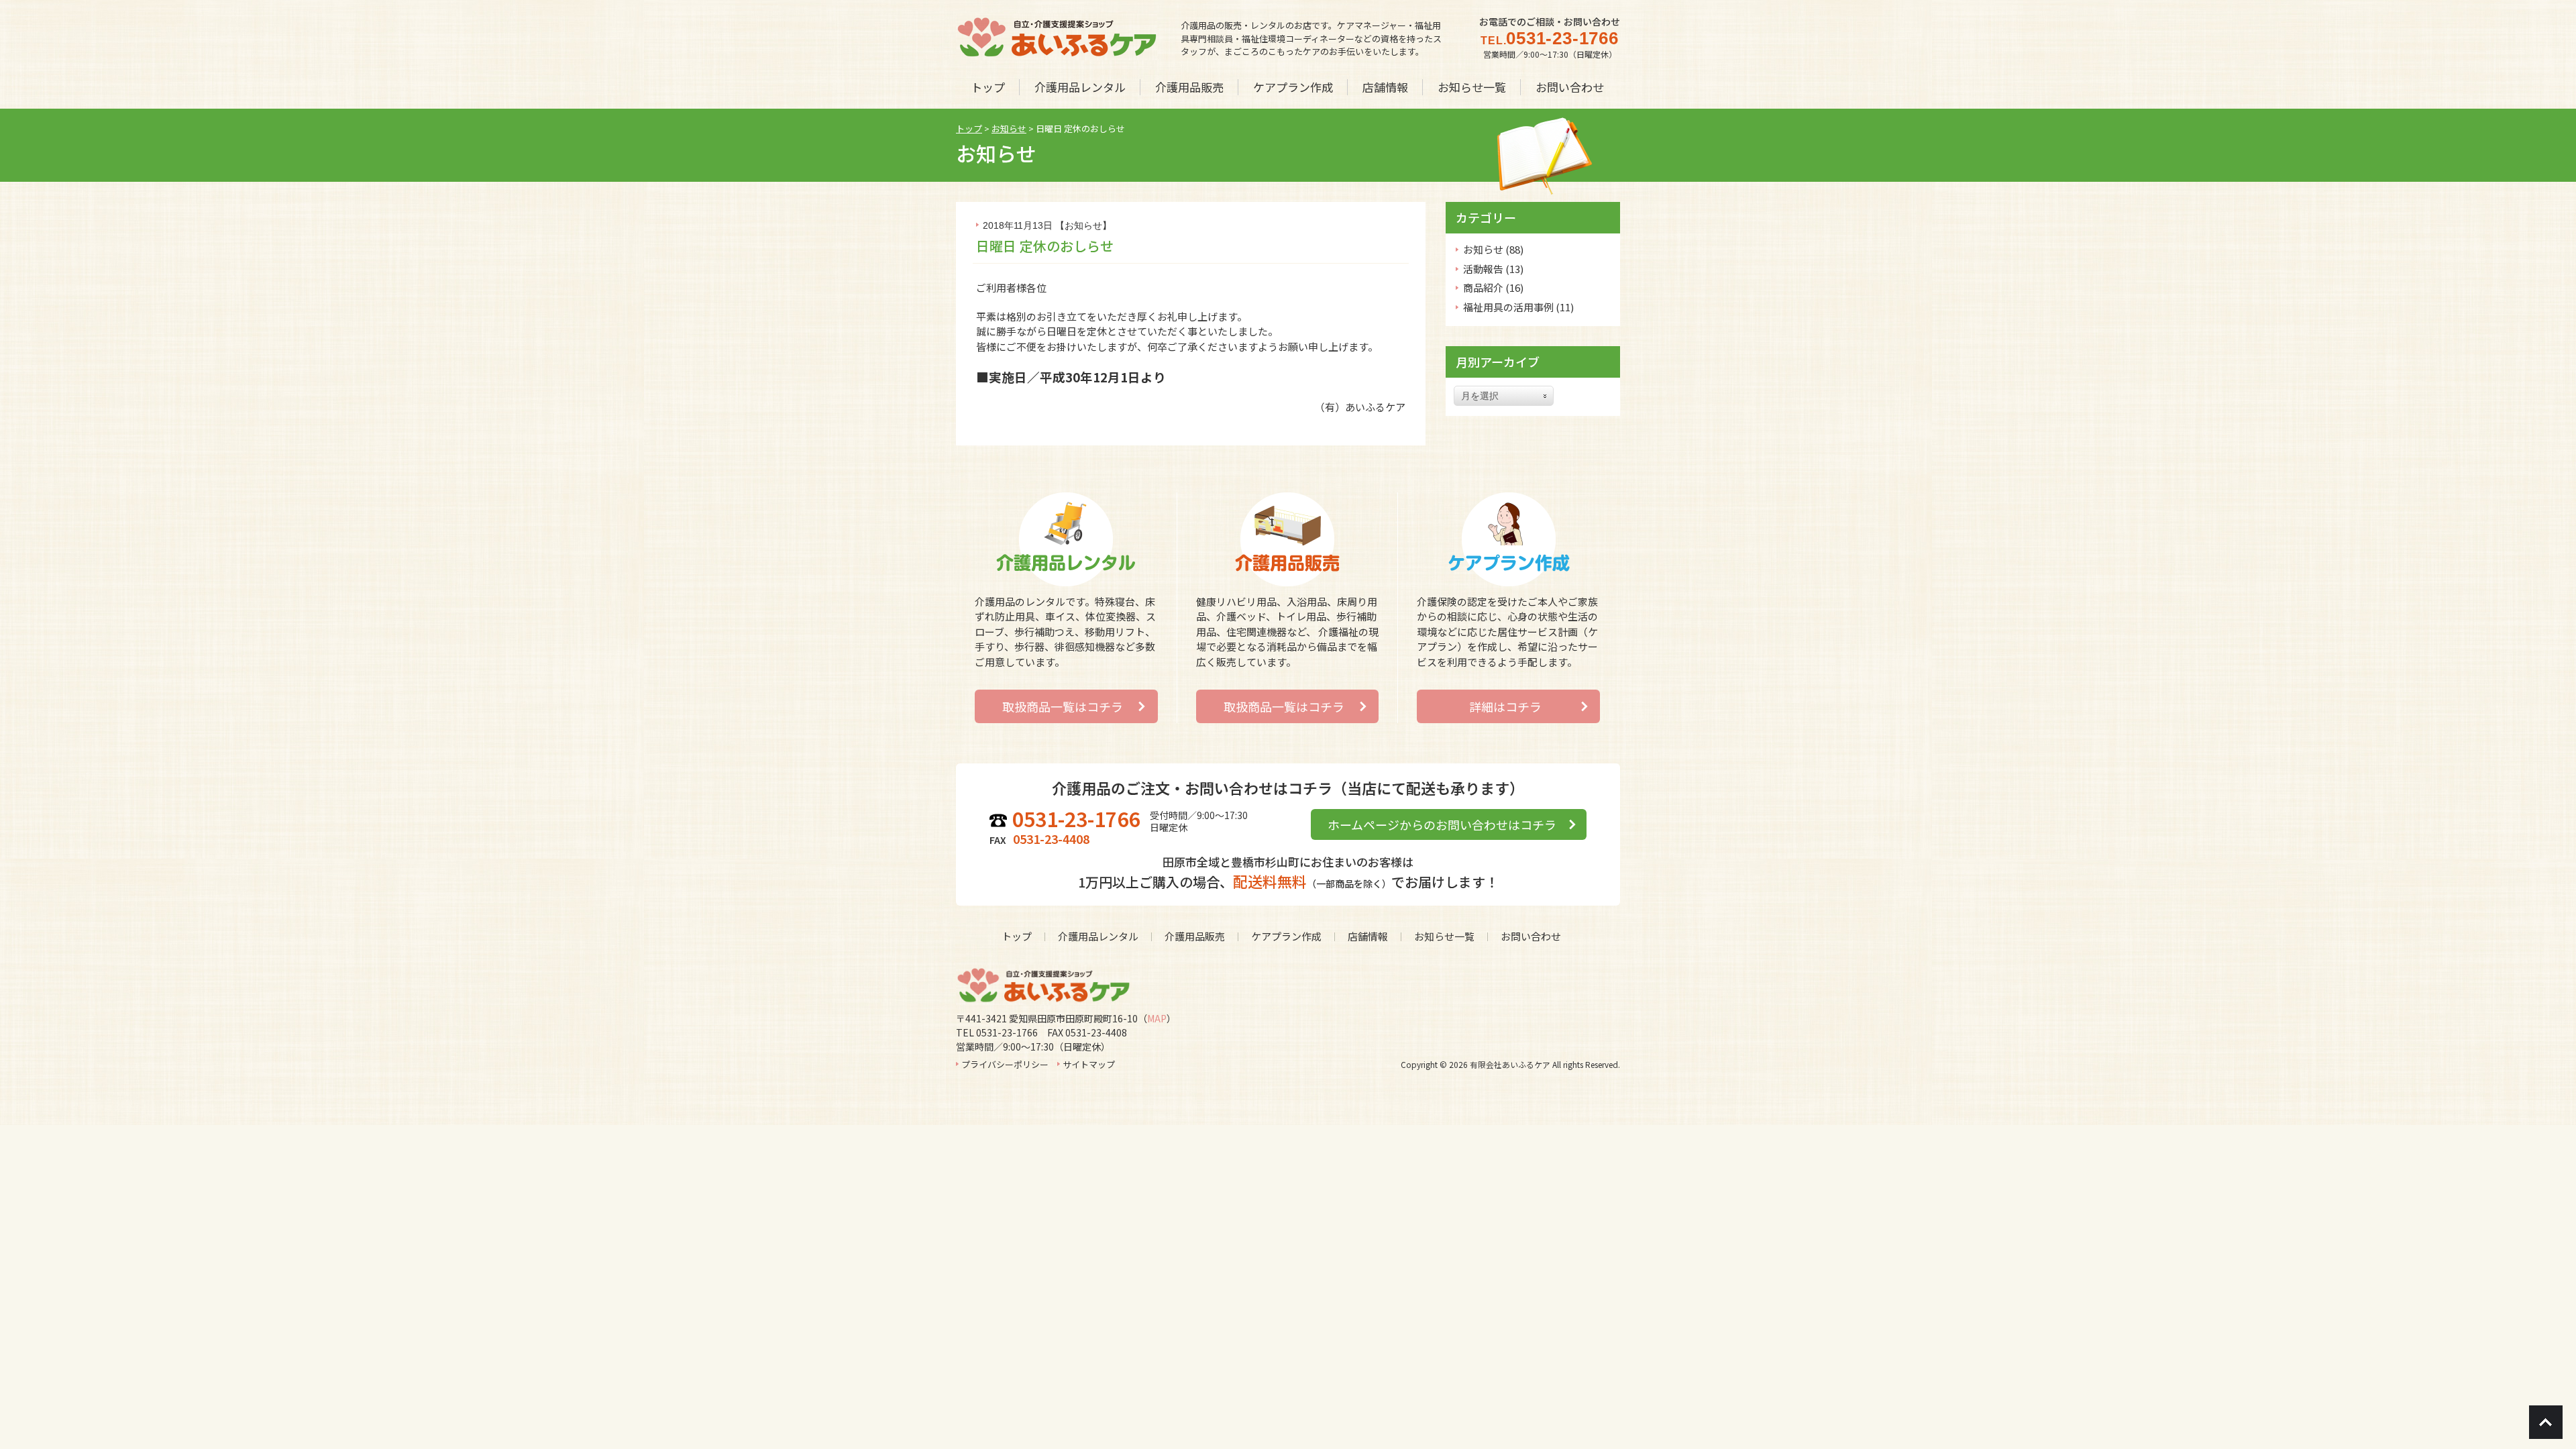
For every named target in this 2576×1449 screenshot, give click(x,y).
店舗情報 (1368, 936)
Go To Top (2546, 1422)
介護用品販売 (1195, 936)
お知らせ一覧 (1444, 936)
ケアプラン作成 (1286, 936)
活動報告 (1483, 269)
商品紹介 (1483, 287)
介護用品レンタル (1098, 936)
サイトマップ (1089, 1064)
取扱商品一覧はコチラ (1063, 706)
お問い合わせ (1531, 936)
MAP (1157, 1018)
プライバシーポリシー (1005, 1064)
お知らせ (1083, 225)
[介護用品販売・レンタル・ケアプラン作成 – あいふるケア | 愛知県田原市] (1057, 54)
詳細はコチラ (1505, 706)
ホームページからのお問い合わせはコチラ (1442, 824)
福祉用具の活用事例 (1508, 307)
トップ (1017, 936)
